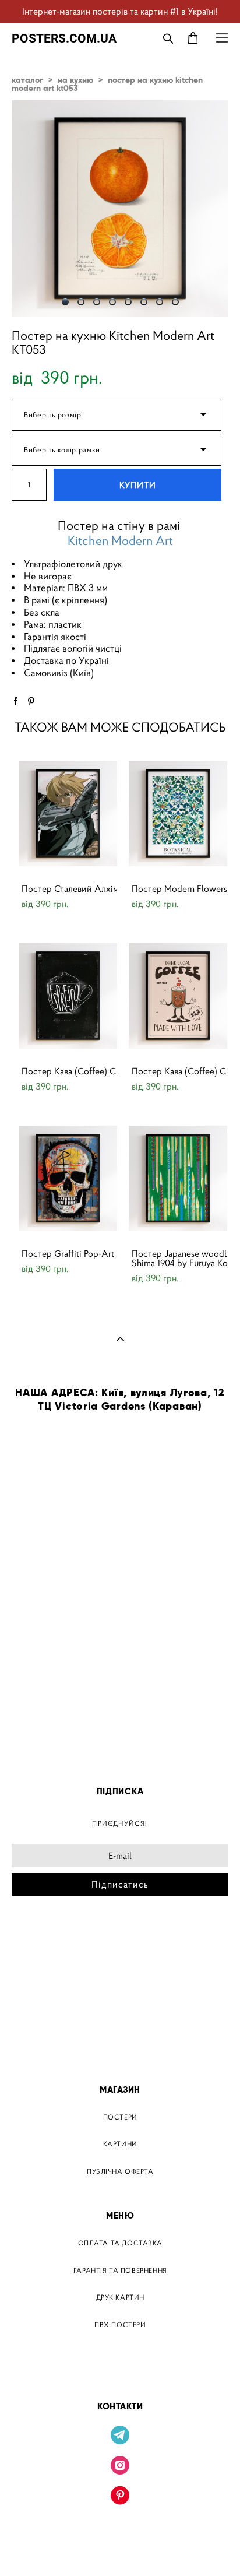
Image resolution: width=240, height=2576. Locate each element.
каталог (27, 80)
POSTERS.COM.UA (64, 38)
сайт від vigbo (120, 2549)
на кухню (75, 80)
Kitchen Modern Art (120, 541)
